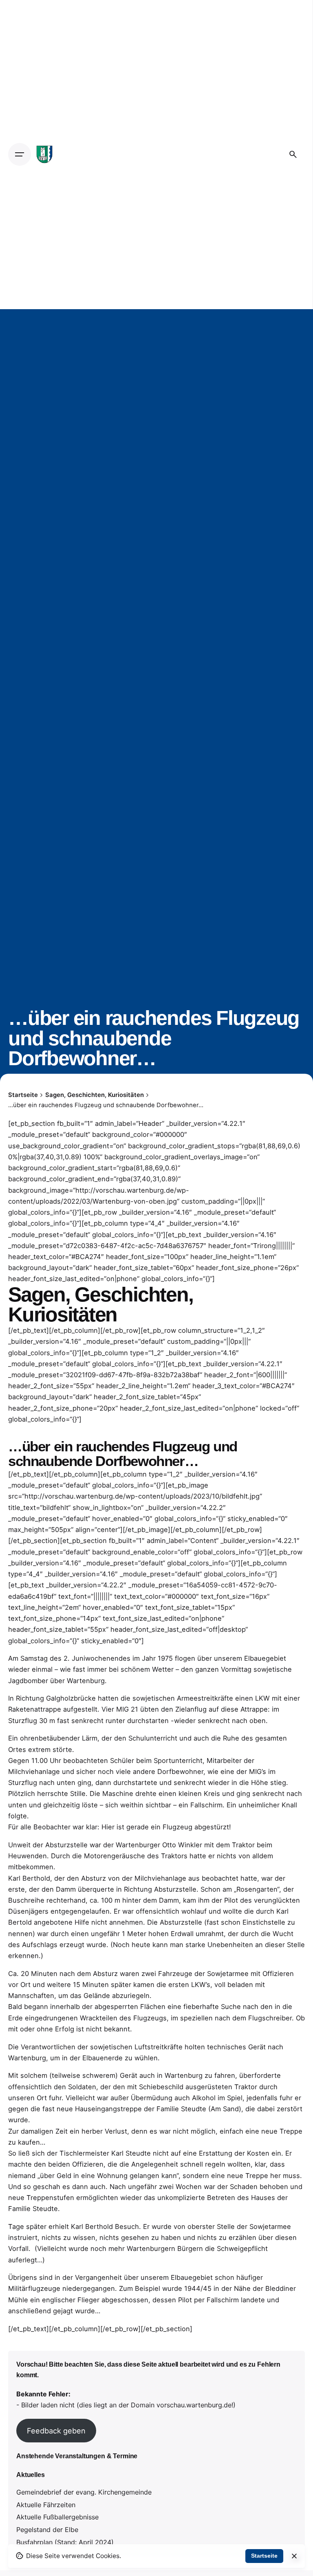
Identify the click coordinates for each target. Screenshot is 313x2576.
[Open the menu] (20, 154)
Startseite (264, 2556)
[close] (294, 2556)
